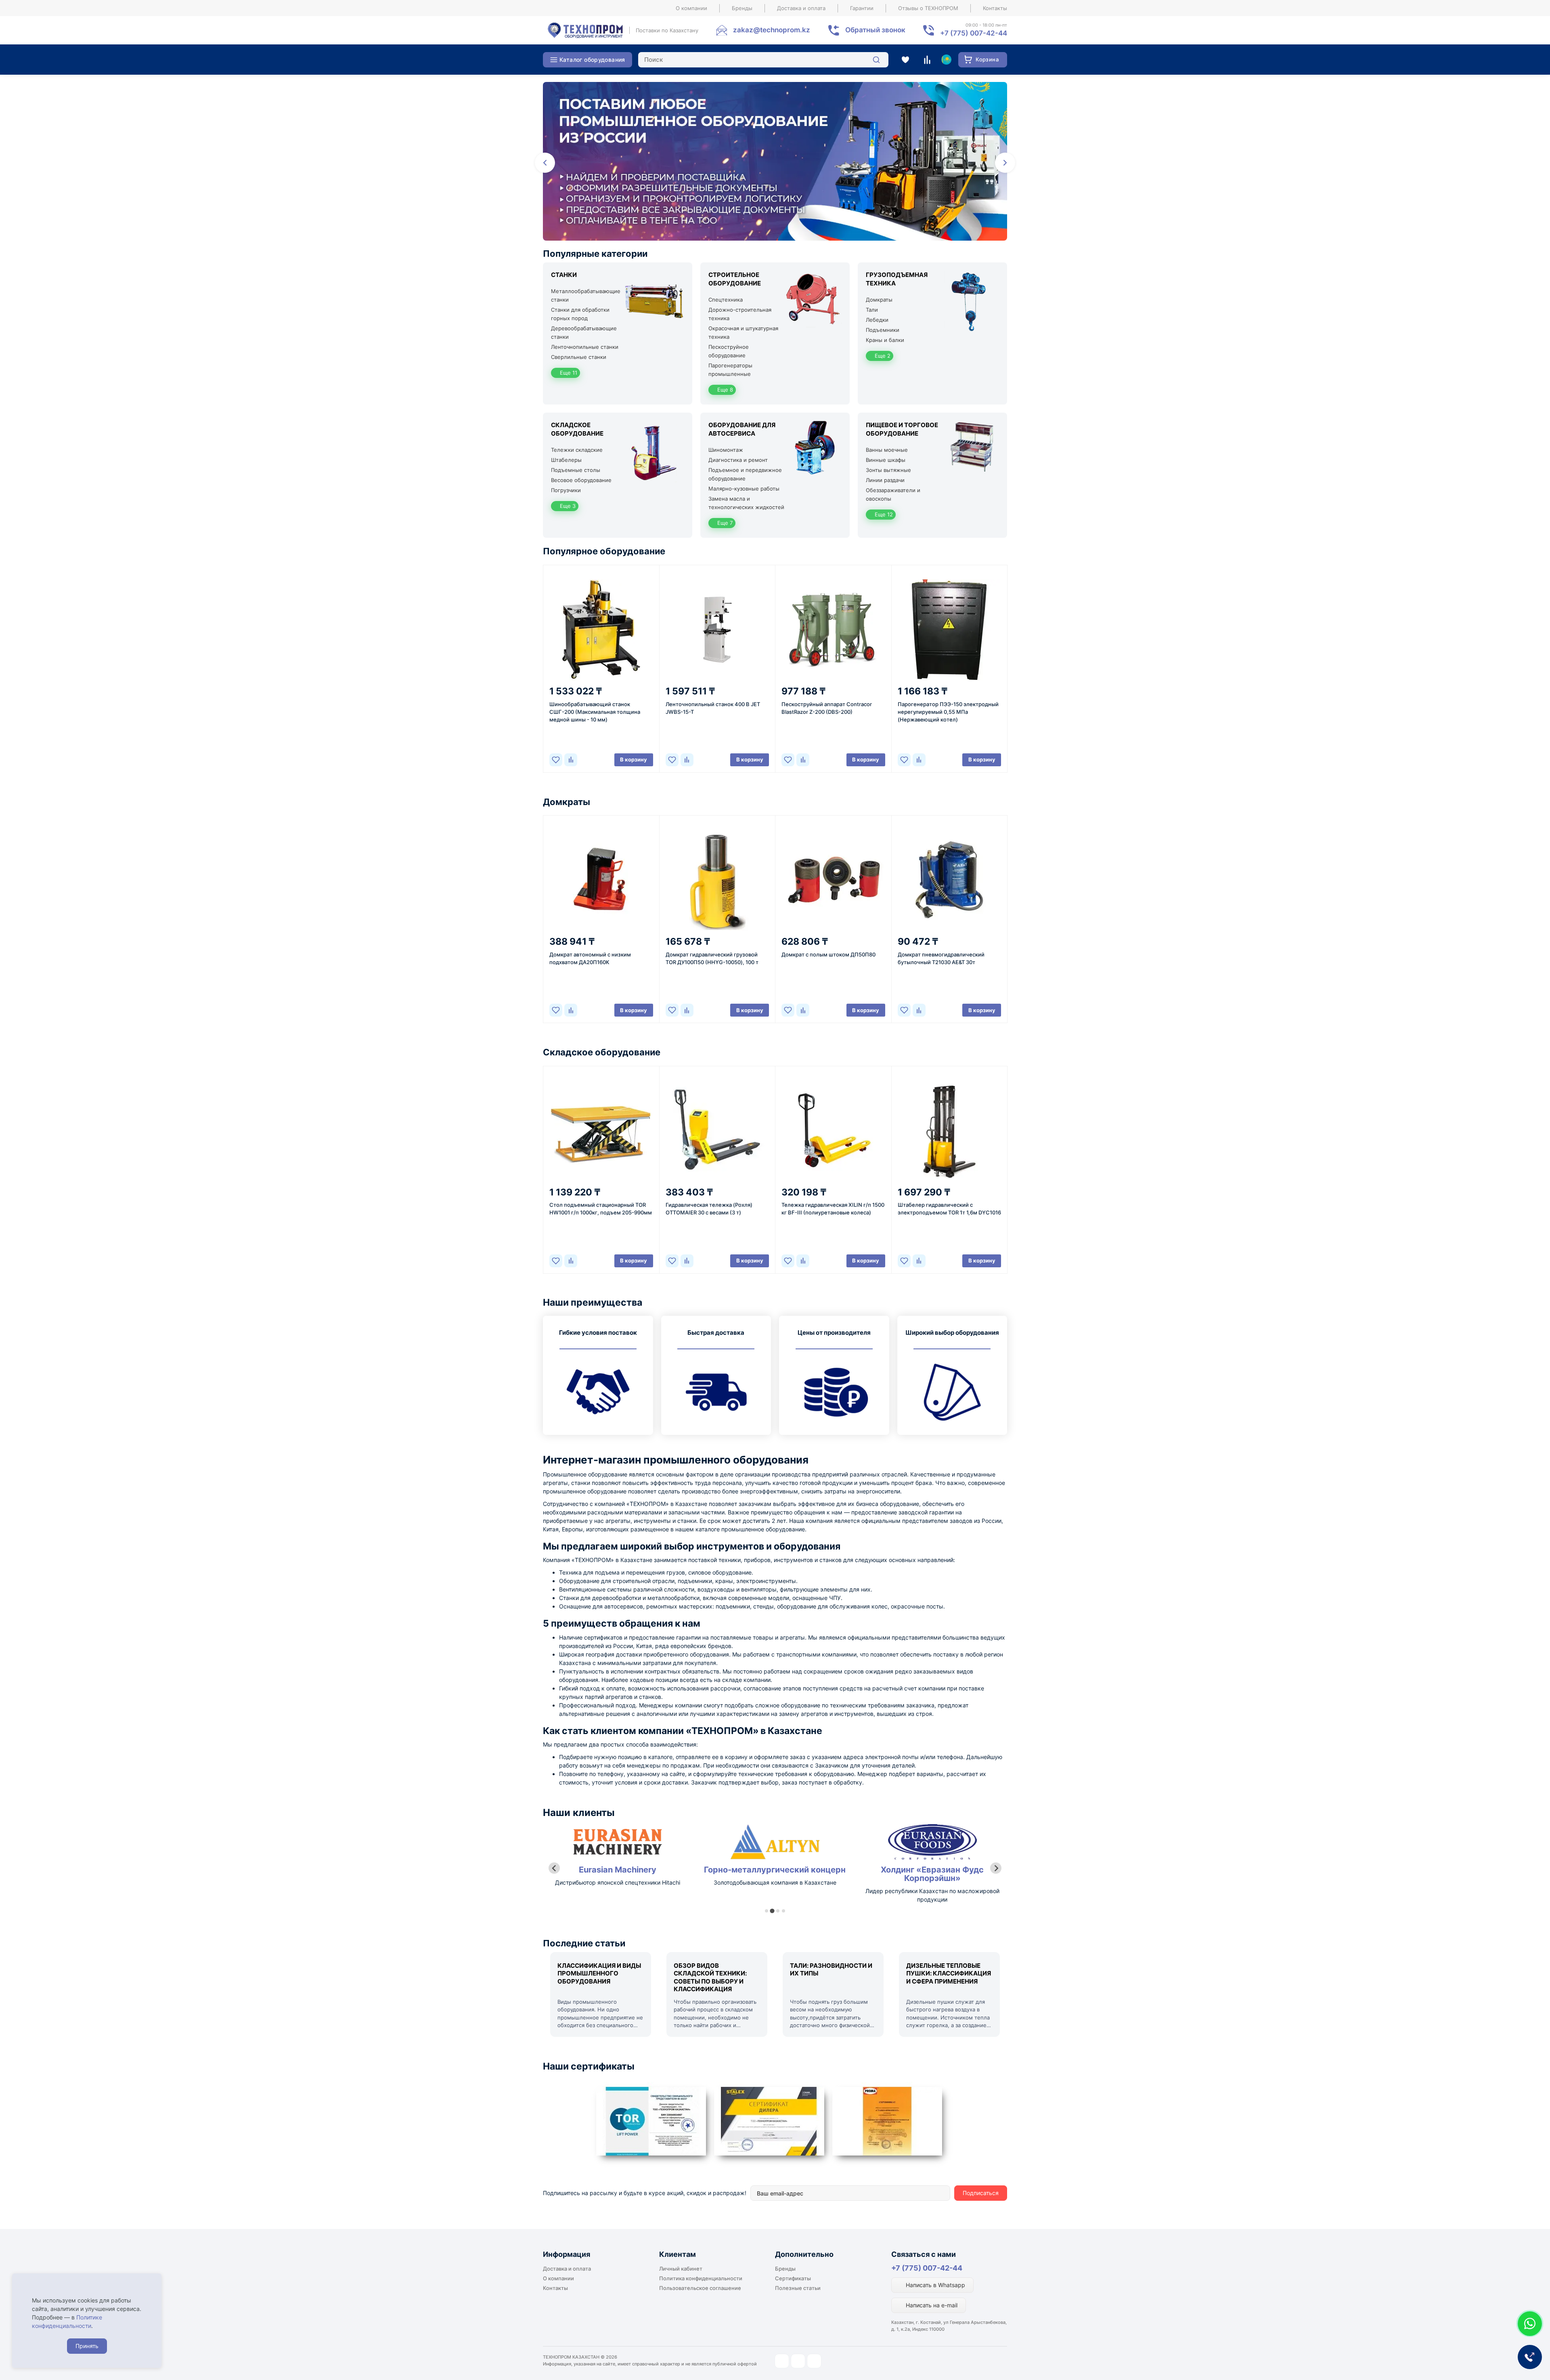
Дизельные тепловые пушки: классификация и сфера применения (949, 1973)
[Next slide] (996, 1868)
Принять (87, 2346)
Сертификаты (793, 2278)
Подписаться (981, 2193)
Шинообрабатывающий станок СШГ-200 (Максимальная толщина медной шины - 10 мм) (595, 712)
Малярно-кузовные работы (744, 489)
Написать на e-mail (931, 2305)
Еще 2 (882, 356)
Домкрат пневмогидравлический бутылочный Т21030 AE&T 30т (941, 958)
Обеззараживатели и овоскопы (893, 494)
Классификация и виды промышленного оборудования (599, 1973)
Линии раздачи (885, 480)
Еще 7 (724, 523)
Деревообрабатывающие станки (584, 332)
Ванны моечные (887, 450)
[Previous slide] (554, 1868)
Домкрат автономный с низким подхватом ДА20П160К (590, 958)
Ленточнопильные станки (585, 347)
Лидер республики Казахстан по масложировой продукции (775, 1895)
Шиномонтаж (726, 450)
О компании (691, 8)
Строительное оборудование (735, 279)
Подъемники (883, 330)
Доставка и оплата (801, 8)
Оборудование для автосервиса (742, 429)
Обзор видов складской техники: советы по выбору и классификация (710, 1977)
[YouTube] (798, 2361)
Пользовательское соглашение (700, 2288)
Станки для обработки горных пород (580, 314)
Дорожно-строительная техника (740, 314)
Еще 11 (568, 373)
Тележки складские (577, 450)
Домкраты (879, 300)
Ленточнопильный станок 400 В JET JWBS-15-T (713, 708)
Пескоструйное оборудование (729, 351)
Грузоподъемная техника (897, 279)
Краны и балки (885, 340)
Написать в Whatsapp (935, 2285)
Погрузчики (566, 490)
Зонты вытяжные (888, 470)
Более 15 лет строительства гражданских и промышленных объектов (932, 1895)
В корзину (634, 759)
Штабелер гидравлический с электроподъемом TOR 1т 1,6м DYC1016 (949, 1209)
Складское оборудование (577, 429)
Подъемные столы (576, 470)
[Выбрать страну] (946, 60)
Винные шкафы (886, 460)
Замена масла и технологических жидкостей (746, 503)
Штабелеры (566, 460)
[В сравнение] (571, 760)
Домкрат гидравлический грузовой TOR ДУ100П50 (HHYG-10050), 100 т (712, 958)
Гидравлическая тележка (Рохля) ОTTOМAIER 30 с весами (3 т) (709, 1209)
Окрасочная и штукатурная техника (743, 332)
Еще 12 (883, 514)
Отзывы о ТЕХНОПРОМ (928, 8)
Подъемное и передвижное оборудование (745, 474)
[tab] (767, 1911)
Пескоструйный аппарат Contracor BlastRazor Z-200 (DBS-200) (827, 708)
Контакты (995, 8)
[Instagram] (782, 2361)
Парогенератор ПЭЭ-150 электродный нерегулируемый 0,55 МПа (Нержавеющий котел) (948, 712)
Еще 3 (567, 506)
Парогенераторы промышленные (730, 370)
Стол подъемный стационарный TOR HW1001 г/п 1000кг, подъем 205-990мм (601, 1209)
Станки (564, 275)
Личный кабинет (681, 2269)
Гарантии (862, 8)
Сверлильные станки (579, 357)
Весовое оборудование (581, 480)
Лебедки (877, 320)
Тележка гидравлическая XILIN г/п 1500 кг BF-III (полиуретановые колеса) (833, 1209)
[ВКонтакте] (814, 2361)
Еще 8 (724, 390)
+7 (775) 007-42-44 (927, 2268)
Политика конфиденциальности (701, 2278)
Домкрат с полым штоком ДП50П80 (828, 954)
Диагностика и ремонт (738, 460)
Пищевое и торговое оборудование (902, 429)
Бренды (742, 8)
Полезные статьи (798, 2288)
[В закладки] (556, 760)
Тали (872, 310)
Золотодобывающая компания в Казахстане (618, 1882)
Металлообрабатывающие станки (586, 295)
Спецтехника (726, 300)
